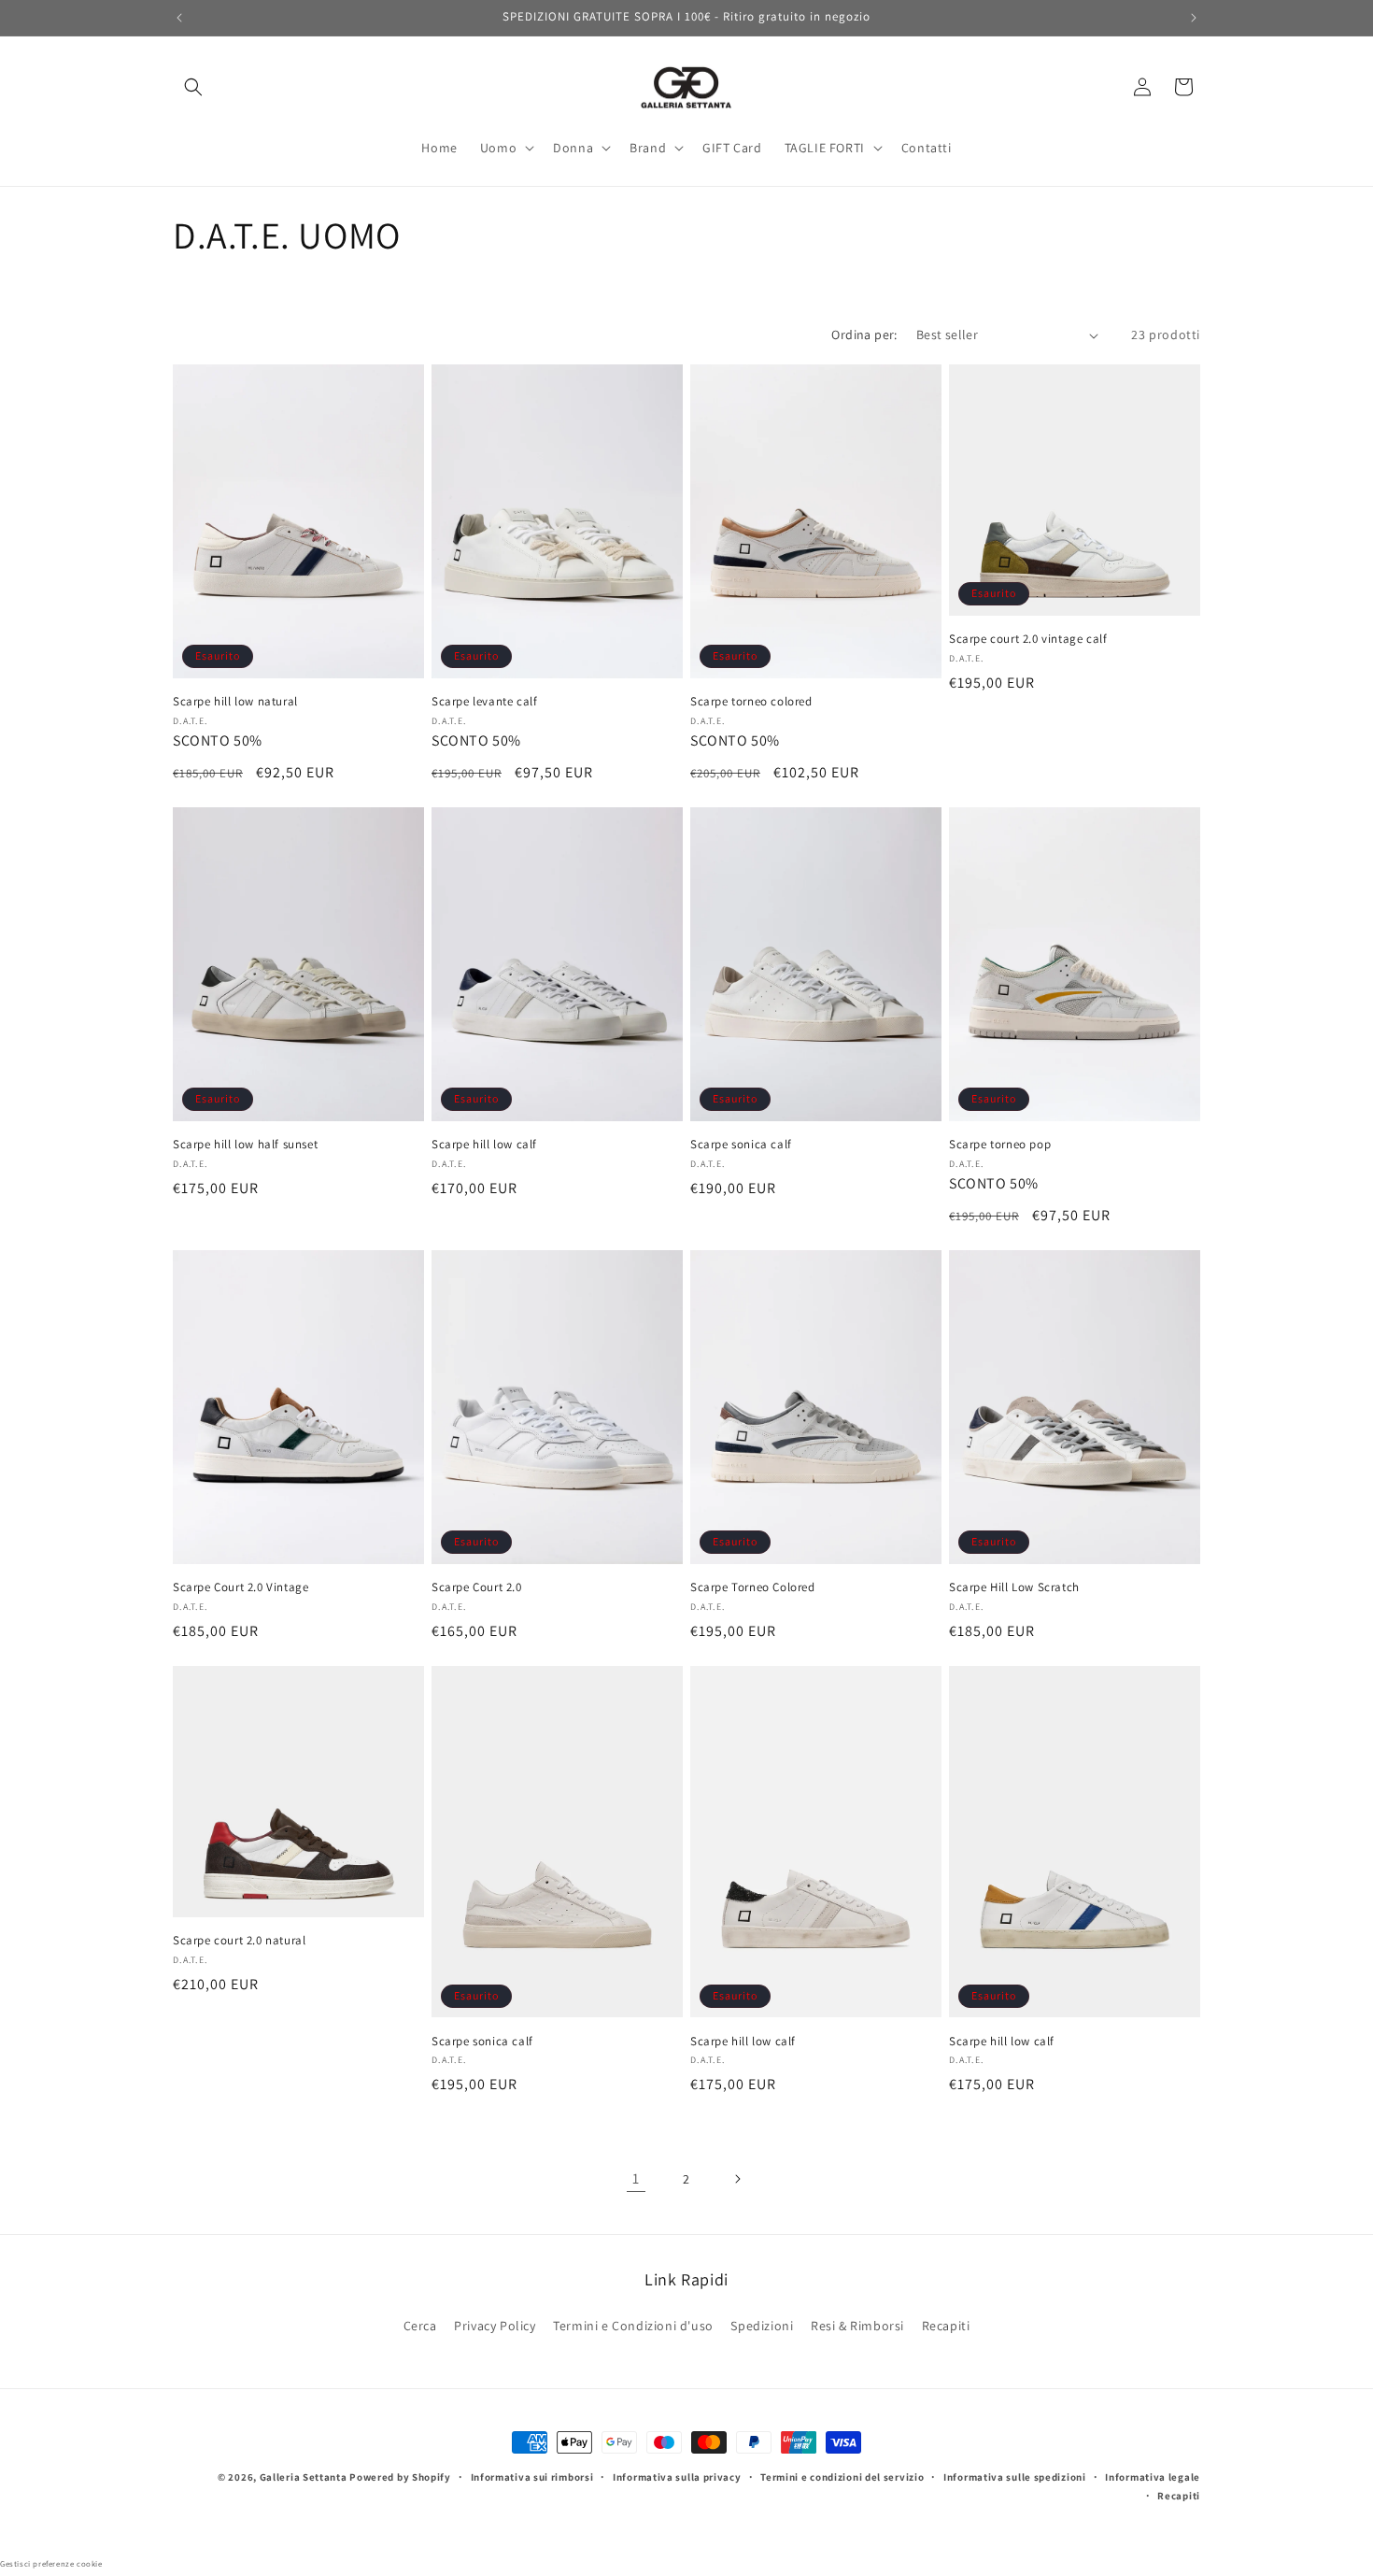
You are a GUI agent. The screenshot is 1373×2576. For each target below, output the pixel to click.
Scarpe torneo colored (751, 702)
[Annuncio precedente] (179, 18)
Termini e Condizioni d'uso (633, 2325)
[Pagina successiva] (737, 2179)
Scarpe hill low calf (484, 1145)
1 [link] (636, 2178)
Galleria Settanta (304, 2477)
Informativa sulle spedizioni (1015, 2477)
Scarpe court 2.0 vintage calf (1028, 639)
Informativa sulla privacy (677, 2477)
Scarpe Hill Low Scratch (1014, 1587)
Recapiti (946, 2325)
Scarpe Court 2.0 (477, 1587)
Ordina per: (864, 334)
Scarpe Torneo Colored (753, 1587)
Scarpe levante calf (484, 702)
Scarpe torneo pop (1000, 1145)
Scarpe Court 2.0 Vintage (241, 1587)
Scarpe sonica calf (741, 1145)
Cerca (420, 2325)
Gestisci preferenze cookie (51, 2564)
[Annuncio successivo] (1194, 18)
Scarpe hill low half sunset (245, 1145)
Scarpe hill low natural (235, 702)
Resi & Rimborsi (857, 2325)
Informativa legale (1153, 2477)
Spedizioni (762, 2325)
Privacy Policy (495, 2325)
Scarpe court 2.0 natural (239, 1941)
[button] (193, 87)
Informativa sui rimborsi (532, 2477)
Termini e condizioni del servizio (842, 2477)
